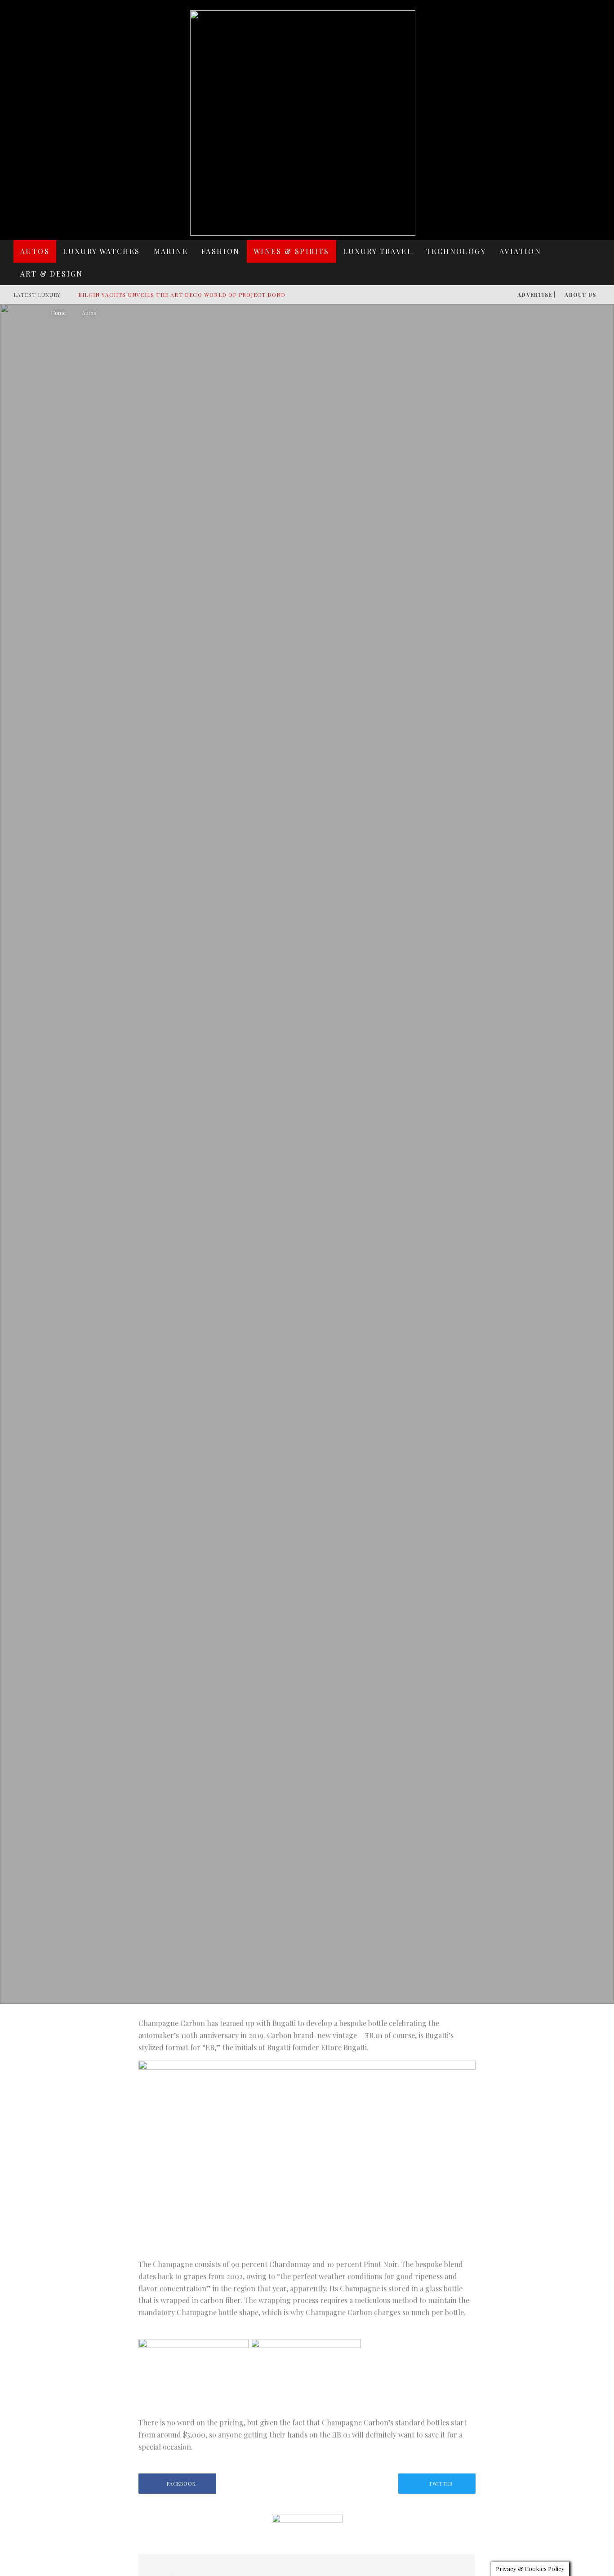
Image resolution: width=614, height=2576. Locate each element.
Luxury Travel (378, 251)
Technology (456, 251)
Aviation (520, 251)
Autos (35, 251)
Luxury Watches (102, 251)
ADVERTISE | (536, 295)
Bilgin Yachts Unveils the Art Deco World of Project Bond (182, 295)
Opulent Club (235, 1221)
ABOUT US (580, 295)
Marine (171, 251)
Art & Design (52, 274)
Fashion (221, 251)
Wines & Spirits (291, 251)
